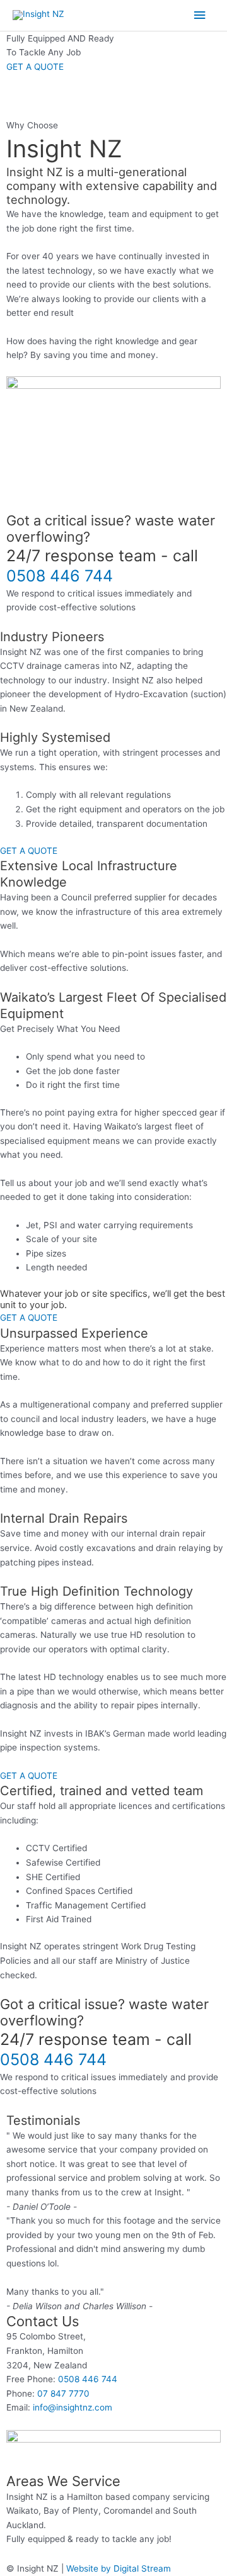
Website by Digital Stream (119, 2568)
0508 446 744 (60, 576)
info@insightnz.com (73, 2407)
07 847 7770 (63, 2394)
